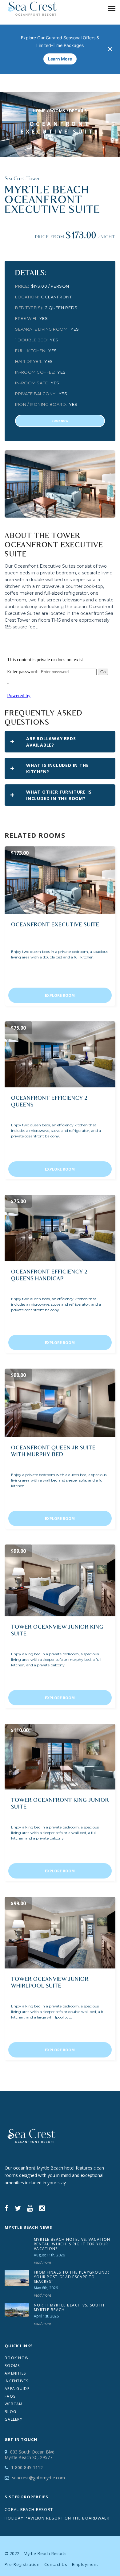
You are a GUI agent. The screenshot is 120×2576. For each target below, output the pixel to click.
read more (42, 2262)
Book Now (17, 2358)
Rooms (57, 111)
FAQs (10, 2396)
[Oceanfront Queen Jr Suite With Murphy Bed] (60, 1403)
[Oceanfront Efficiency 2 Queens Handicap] (60, 1228)
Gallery (14, 2419)
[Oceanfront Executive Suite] (60, 880)
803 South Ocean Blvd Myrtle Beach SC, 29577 (30, 2455)
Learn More (60, 59)
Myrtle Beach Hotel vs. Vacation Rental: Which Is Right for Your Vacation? (72, 2244)
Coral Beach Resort (29, 2509)
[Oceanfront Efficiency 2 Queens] (60, 1054)
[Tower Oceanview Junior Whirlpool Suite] (60, 1933)
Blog (10, 2412)
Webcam (14, 2404)
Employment (85, 2564)
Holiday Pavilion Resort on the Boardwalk (57, 2518)
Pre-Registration (22, 2564)
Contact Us (56, 2564)
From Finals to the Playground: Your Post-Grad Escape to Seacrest (72, 2277)
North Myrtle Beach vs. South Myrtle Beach (69, 2307)
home (39, 111)
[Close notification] (110, 49)
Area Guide (17, 2389)
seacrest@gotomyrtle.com (38, 2478)
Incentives (16, 2381)
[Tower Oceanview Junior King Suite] (60, 1580)
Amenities (15, 2373)
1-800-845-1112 (27, 2467)
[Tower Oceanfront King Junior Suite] (60, 1757)
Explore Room (60, 995)
